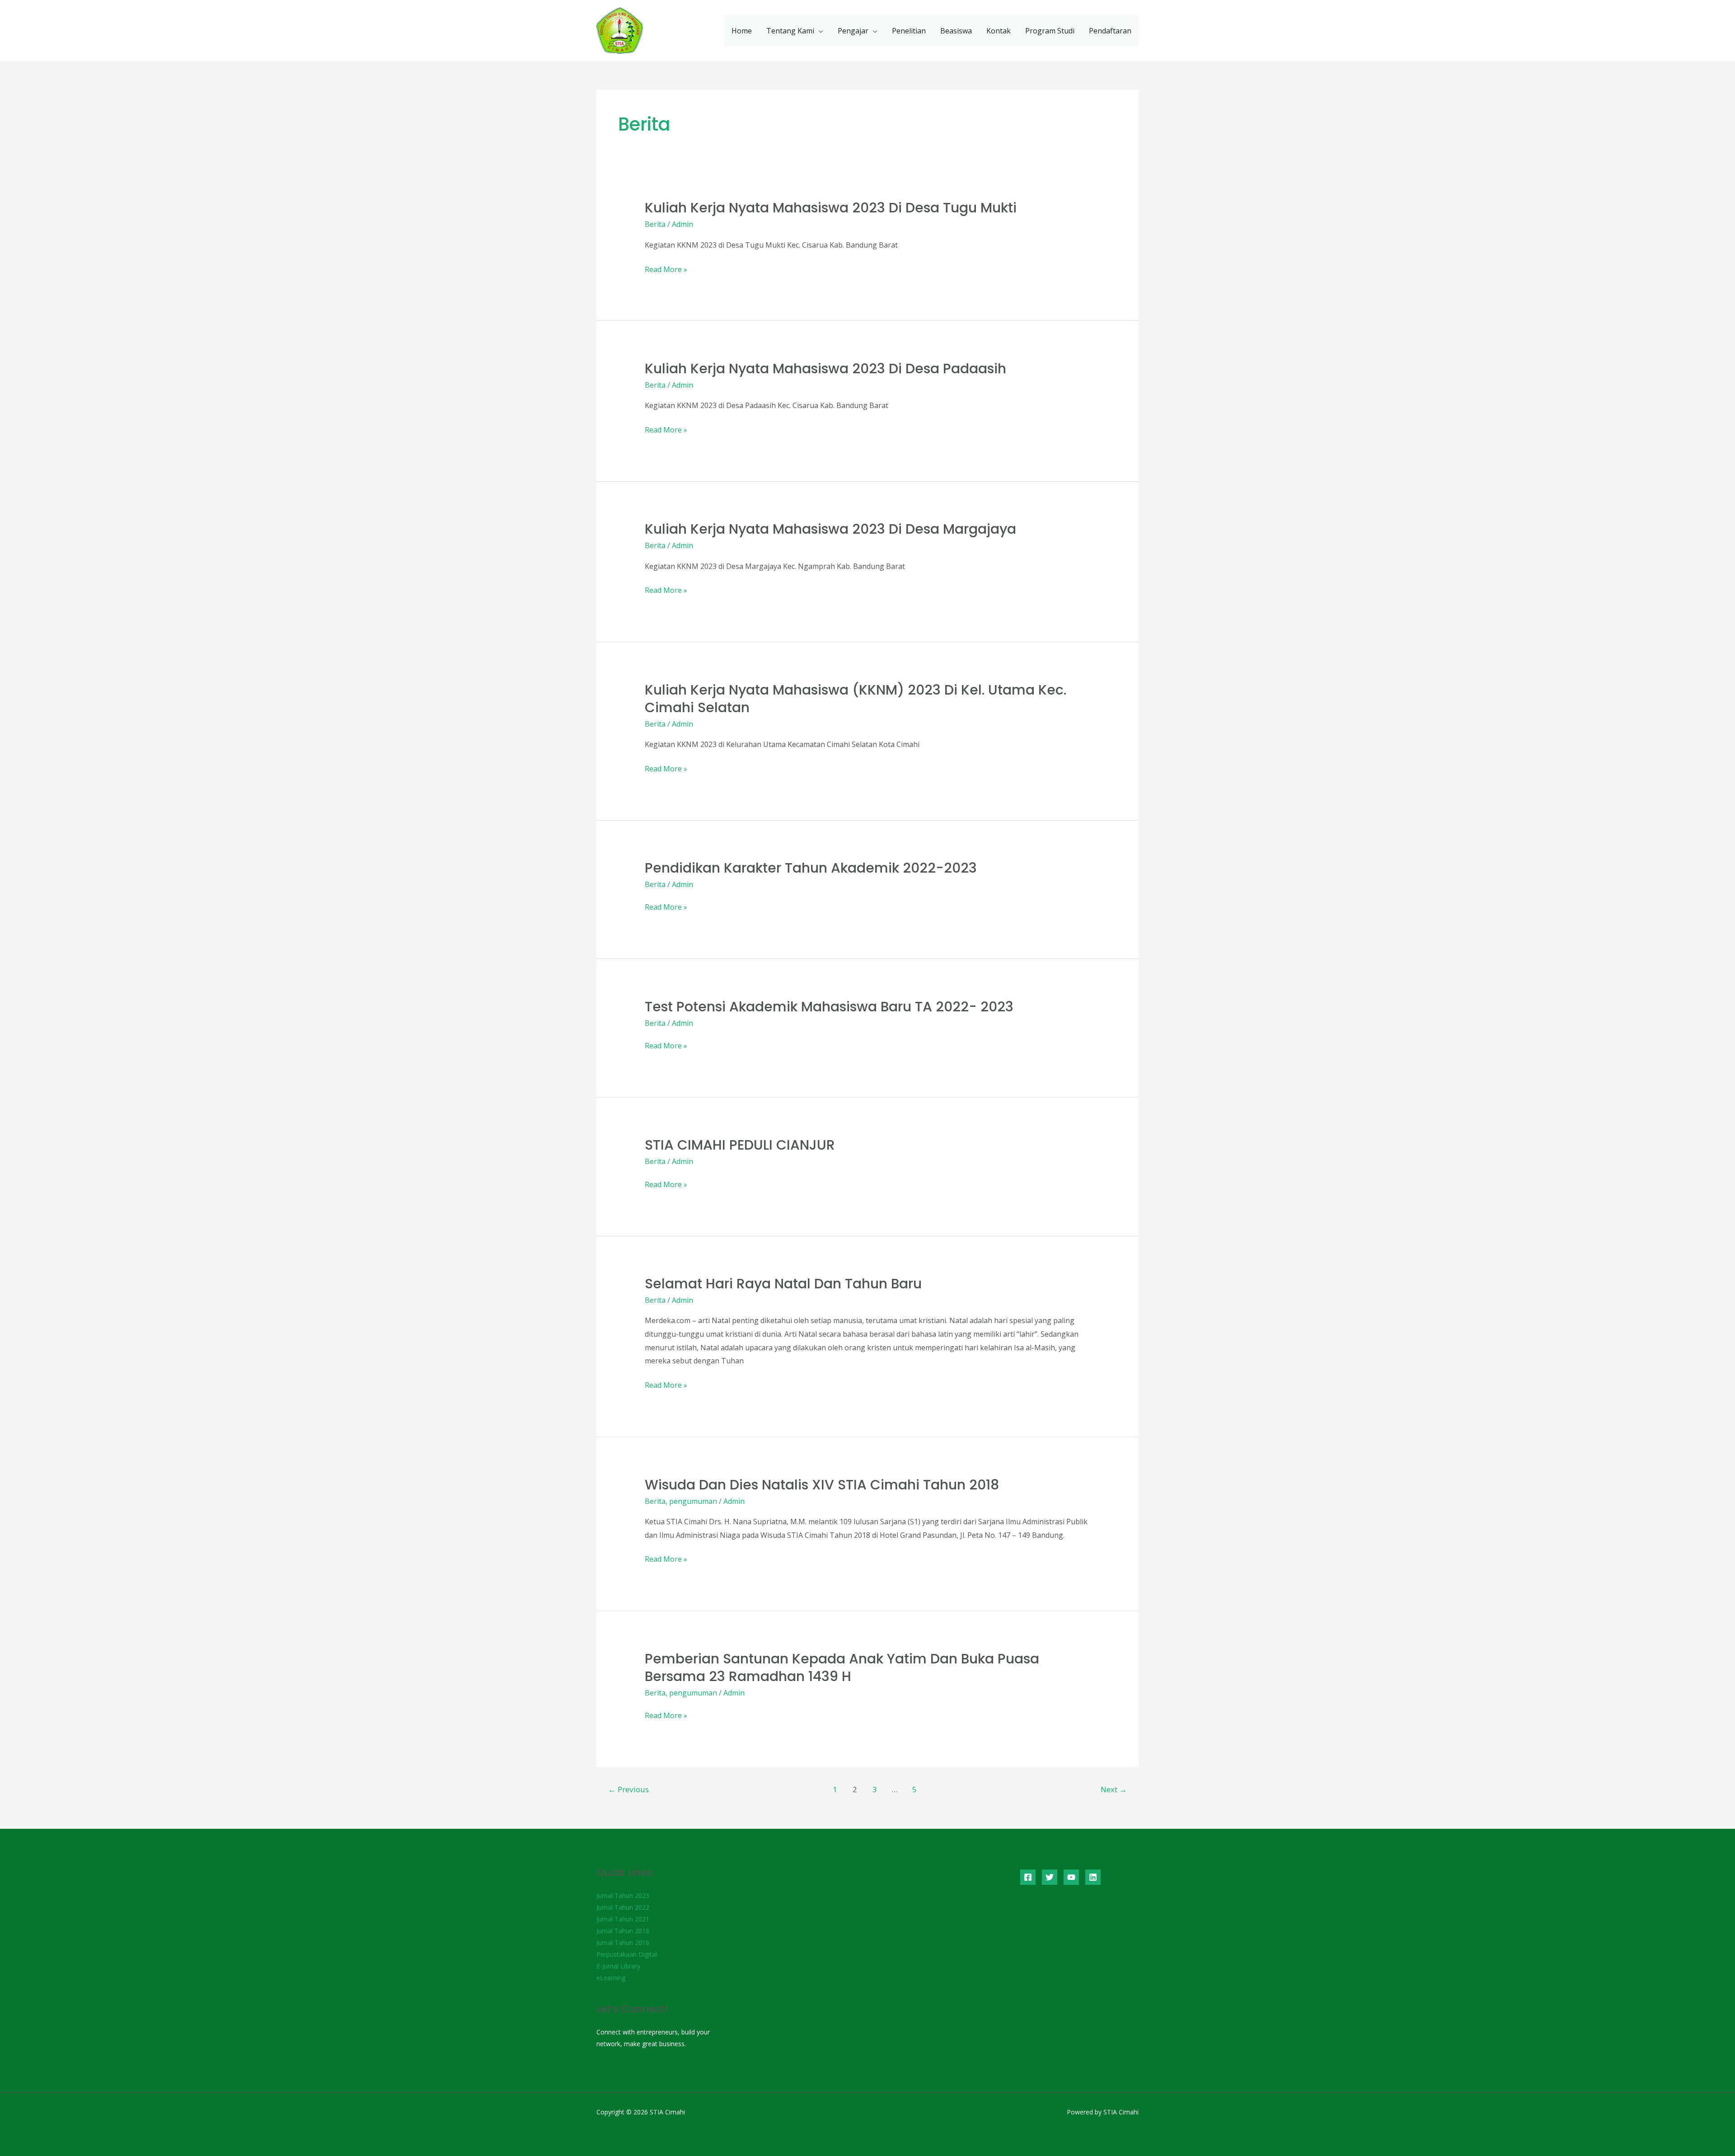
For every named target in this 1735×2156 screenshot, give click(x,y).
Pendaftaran (1110, 31)
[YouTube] (1071, 1877)
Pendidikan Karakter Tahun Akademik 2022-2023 (811, 868)
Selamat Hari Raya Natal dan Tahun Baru (783, 1284)
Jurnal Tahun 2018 (623, 1931)
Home (742, 31)
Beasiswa (956, 31)
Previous (628, 1789)
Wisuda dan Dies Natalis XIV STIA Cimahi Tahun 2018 (822, 1485)
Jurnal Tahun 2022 (623, 1907)
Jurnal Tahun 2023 (623, 1895)
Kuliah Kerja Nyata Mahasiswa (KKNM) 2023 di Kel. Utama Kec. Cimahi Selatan (856, 699)
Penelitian (909, 31)
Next (1114, 1789)
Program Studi (1050, 31)
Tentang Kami (790, 31)
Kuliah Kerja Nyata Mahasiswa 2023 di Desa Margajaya (830, 529)
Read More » (666, 270)
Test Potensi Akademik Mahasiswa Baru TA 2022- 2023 (829, 1007)
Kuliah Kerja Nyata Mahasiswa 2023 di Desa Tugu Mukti (831, 208)
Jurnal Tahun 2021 (623, 1919)
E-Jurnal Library (618, 1966)
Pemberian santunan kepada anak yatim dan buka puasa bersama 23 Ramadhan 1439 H (842, 1667)
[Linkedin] (1093, 1877)
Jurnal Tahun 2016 (623, 1942)
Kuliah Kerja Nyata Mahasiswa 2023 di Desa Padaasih (825, 369)
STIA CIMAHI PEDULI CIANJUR (740, 1145)
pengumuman (693, 1501)
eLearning (611, 1978)
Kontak (999, 31)
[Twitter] (1050, 1877)
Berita (655, 224)
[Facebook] (1028, 1877)
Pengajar (853, 31)
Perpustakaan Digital (627, 1954)
